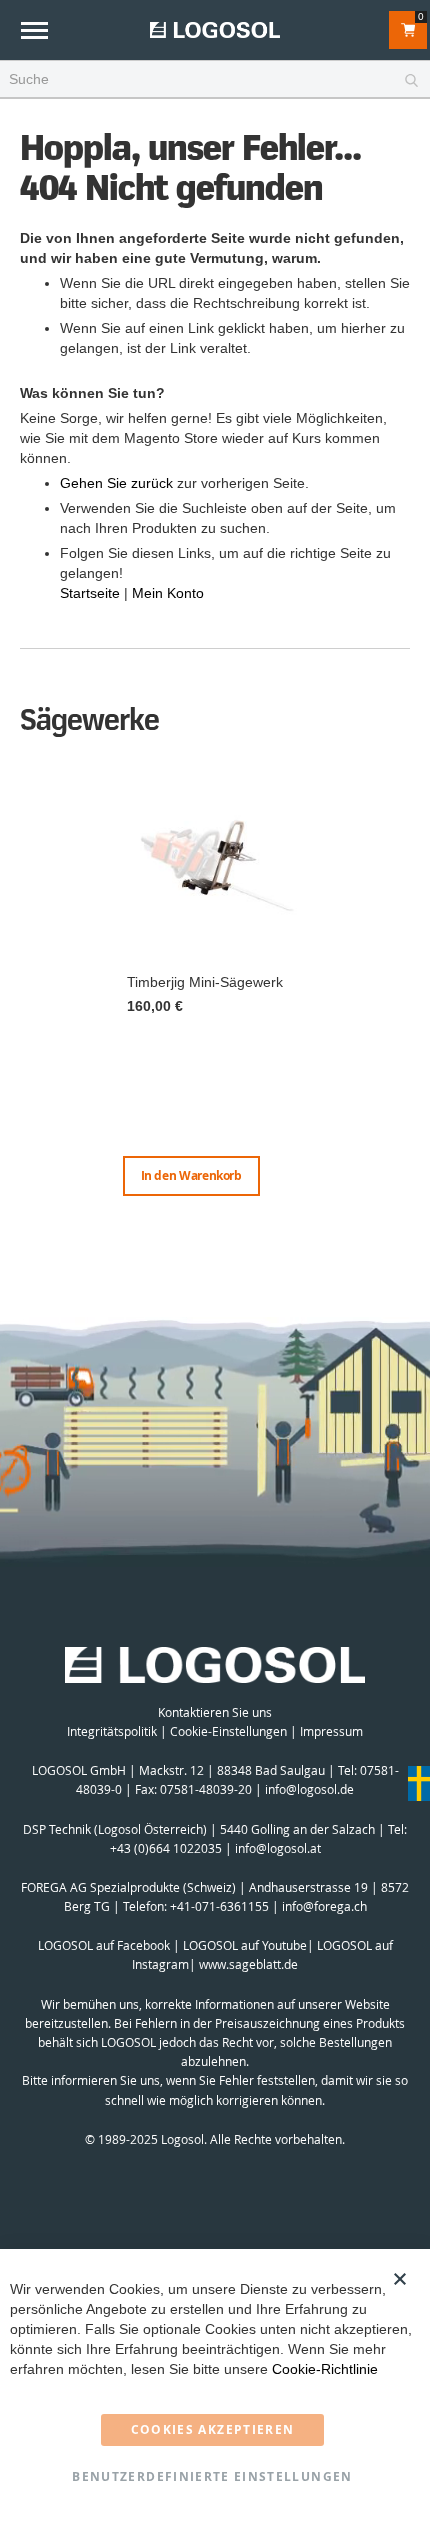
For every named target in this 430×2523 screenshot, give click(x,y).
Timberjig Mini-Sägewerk (205, 982)
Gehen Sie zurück (116, 483)
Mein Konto (168, 593)
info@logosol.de (309, 1789)
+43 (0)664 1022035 (166, 1848)
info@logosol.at (278, 1848)
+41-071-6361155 (219, 1906)
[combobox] (215, 80)
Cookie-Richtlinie (325, 2369)
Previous (25, 987)
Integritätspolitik (112, 1731)
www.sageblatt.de (248, 1964)
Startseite (90, 593)
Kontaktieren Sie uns (215, 1712)
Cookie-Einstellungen (228, 1731)
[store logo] (215, 29)
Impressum (331, 1731)
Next (405, 1007)
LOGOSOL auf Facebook (104, 1945)
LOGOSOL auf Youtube (245, 1945)
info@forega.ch (324, 1906)
